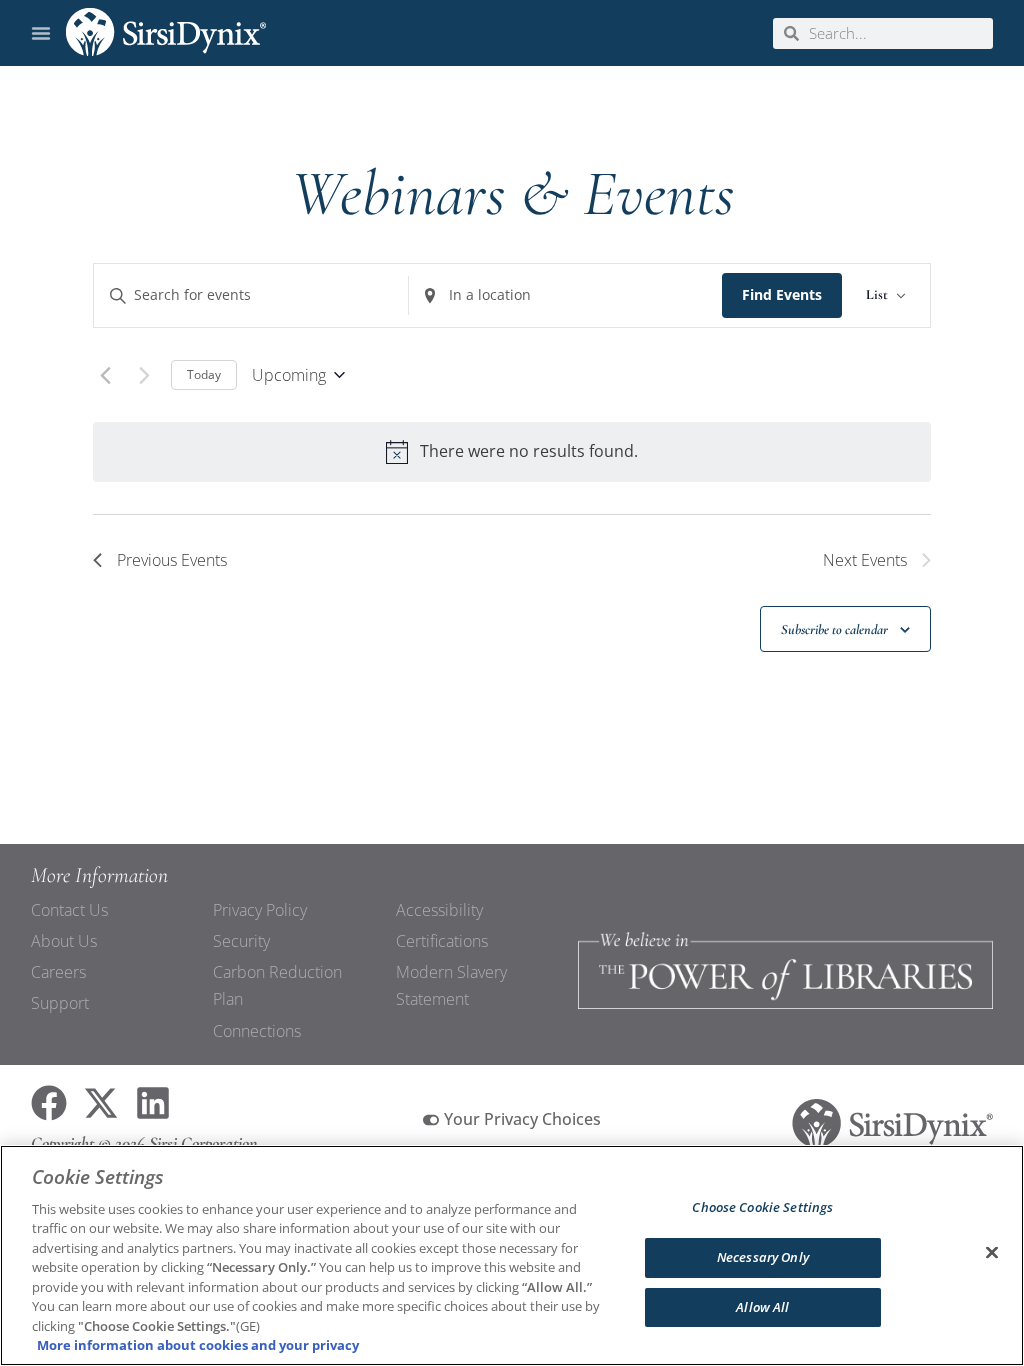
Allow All (762, 1307)
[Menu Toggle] (41, 33)
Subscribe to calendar (834, 629)
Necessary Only (763, 1257)
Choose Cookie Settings (762, 1208)
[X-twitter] (101, 1103)
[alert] (512, 451)
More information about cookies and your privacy (198, 1345)
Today (204, 374)
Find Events (782, 294)
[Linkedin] (153, 1103)
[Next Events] (144, 375)
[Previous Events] (105, 375)
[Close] (992, 1253)
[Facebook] (49, 1103)
